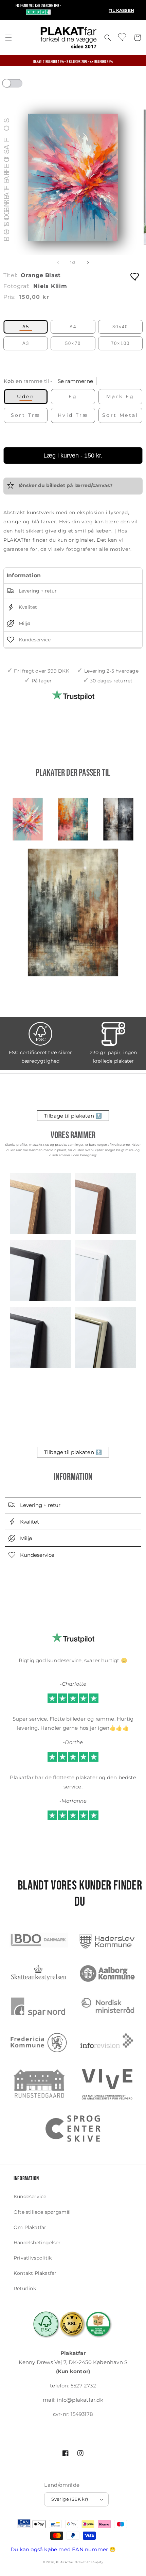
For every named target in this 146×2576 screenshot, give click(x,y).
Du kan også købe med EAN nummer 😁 (63, 2549)
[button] (8, 38)
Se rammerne (75, 381)
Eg (73, 396)
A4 (73, 327)
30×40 (120, 327)
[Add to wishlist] (135, 276)
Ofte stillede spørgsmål (42, 2212)
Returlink (25, 2288)
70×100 (120, 343)
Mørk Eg (120, 396)
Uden (26, 396)
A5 (26, 327)
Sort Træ (26, 415)
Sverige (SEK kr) (70, 2499)
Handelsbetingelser (37, 2243)
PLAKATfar (65, 2562)
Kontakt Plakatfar (35, 2273)
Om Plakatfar (30, 2227)
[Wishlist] (123, 37)
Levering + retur (37, 591)
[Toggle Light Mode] (19, 85)
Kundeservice (34, 640)
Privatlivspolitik (33, 2258)
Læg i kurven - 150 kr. (73, 456)
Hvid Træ (73, 415)
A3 (26, 343)
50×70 (73, 343)
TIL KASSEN (121, 10)
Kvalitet (27, 607)
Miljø (24, 624)
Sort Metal (120, 415)
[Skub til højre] (88, 263)
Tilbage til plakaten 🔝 (73, 1116)
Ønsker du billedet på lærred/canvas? (65, 485)
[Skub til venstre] (58, 263)
